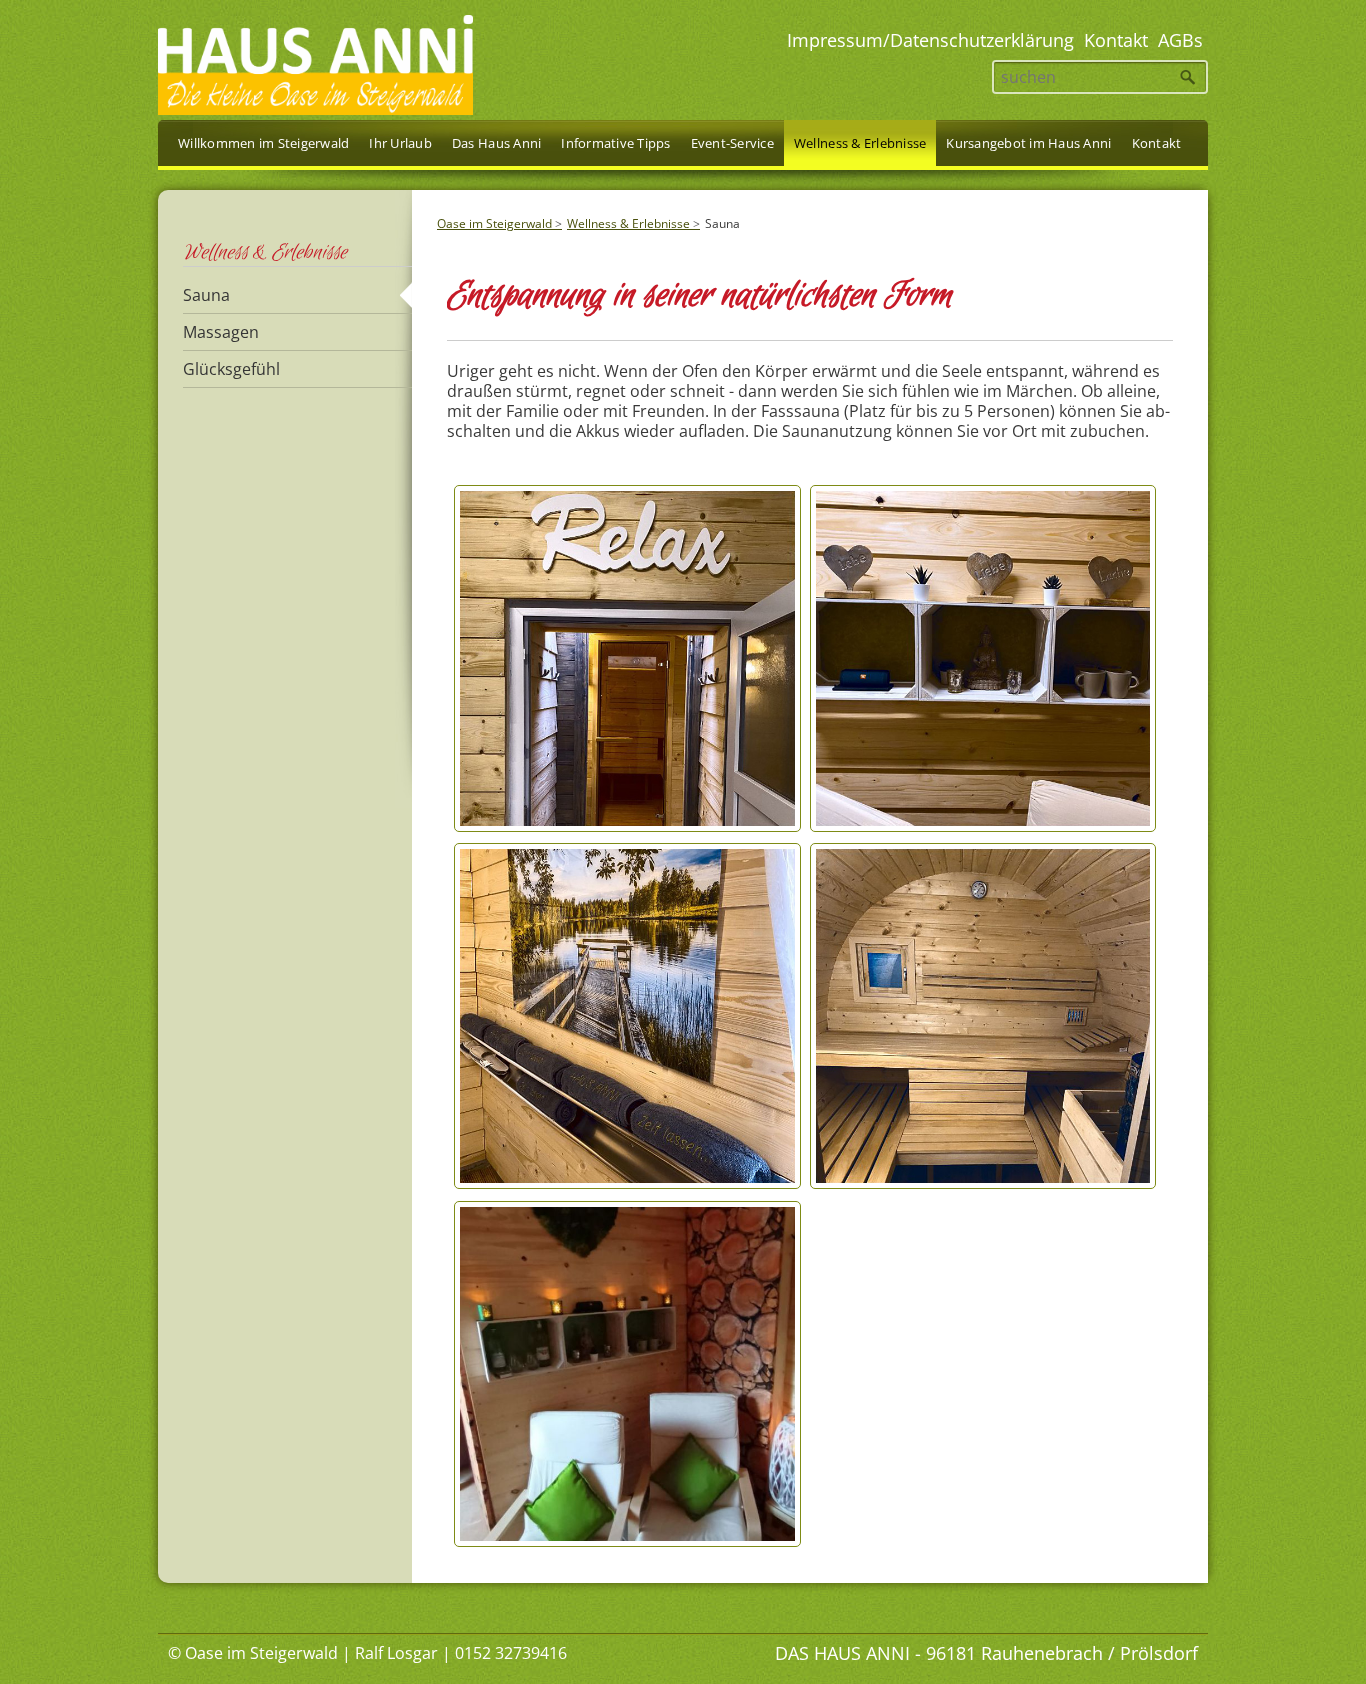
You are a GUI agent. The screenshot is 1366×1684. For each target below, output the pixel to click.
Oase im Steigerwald (494, 223)
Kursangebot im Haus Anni (1028, 143)
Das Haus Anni (496, 143)
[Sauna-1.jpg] (983, 825)
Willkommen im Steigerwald (263, 143)
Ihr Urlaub (400, 143)
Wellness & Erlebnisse (628, 223)
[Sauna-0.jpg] (627, 825)
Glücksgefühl (231, 369)
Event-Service (732, 143)
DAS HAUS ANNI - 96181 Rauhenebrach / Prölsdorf (986, 1653)
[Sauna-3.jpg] (983, 1182)
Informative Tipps (615, 143)
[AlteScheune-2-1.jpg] (627, 1540)
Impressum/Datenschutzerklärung (930, 40)
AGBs (1180, 40)
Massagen (221, 332)
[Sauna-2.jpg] (627, 1182)
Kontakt (1116, 40)
